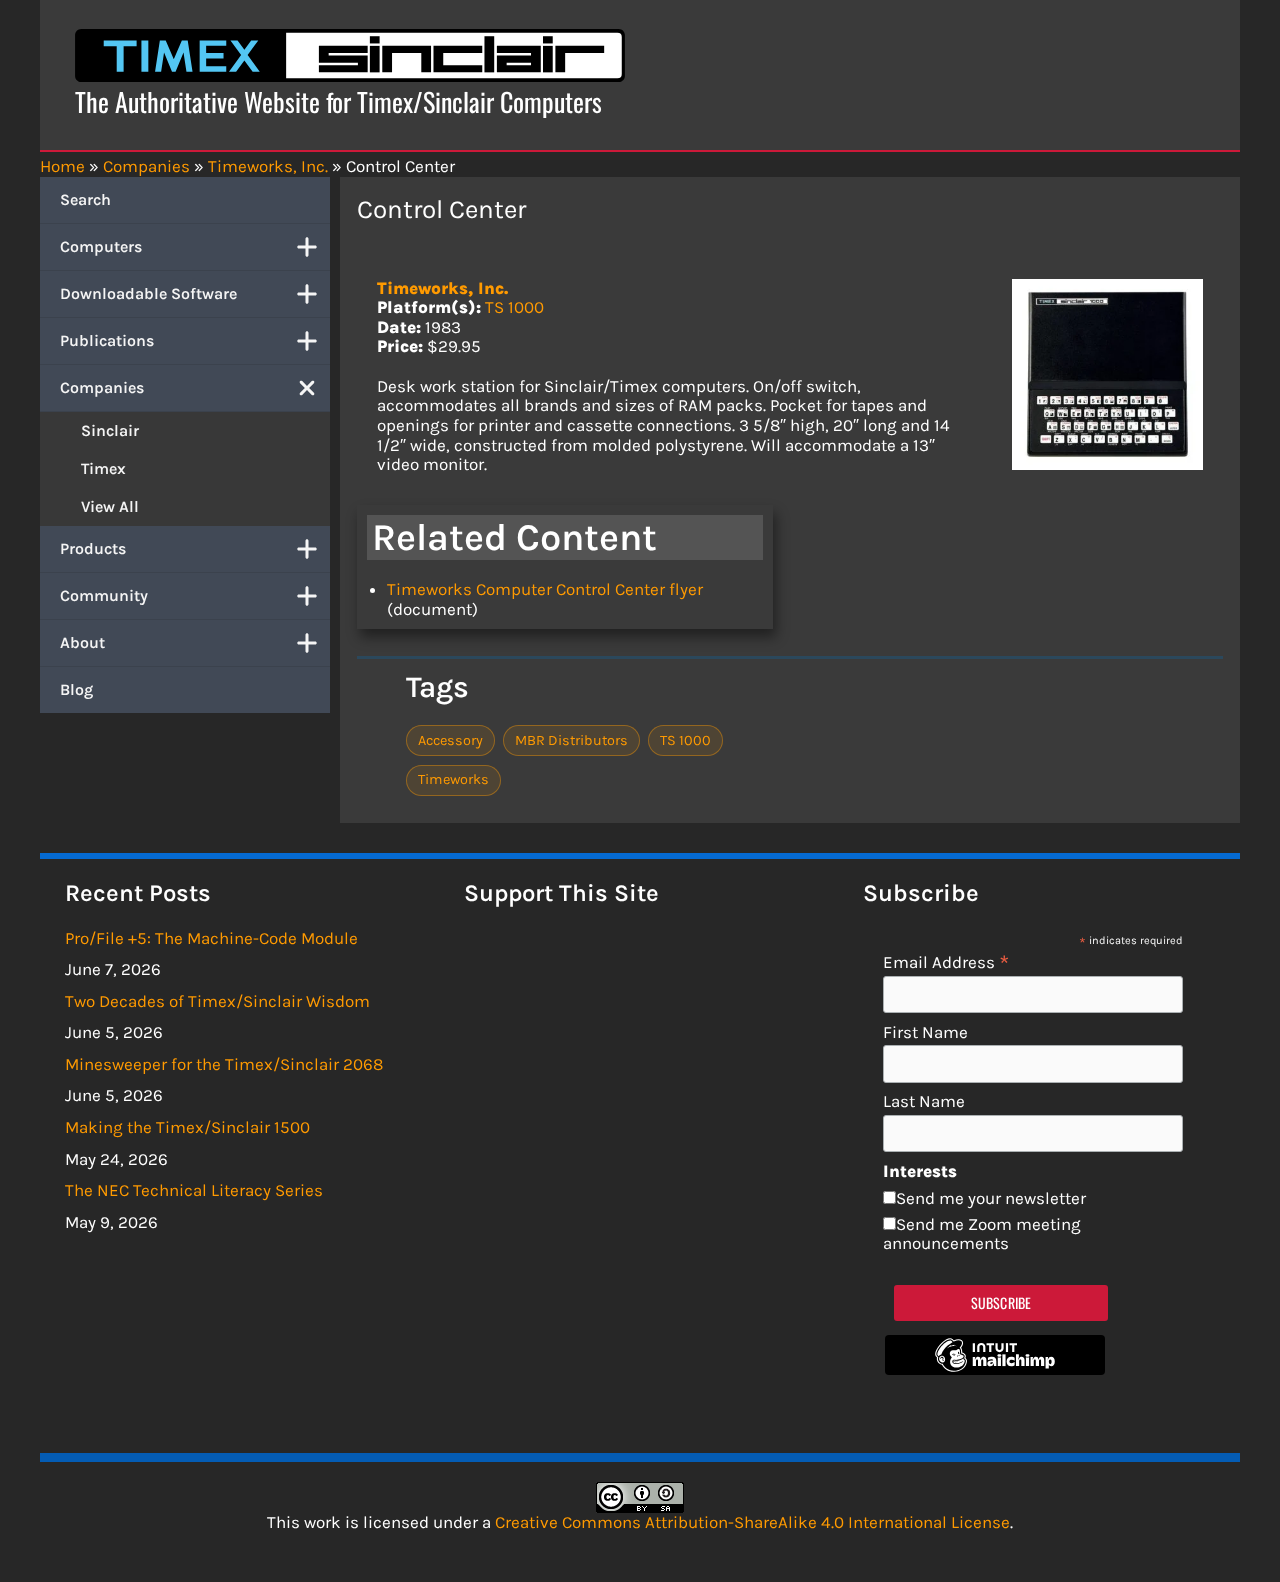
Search (85, 199)
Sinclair (110, 430)
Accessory (450, 740)
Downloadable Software (148, 293)
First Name (925, 1032)
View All (110, 506)
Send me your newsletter (991, 1198)
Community (104, 595)
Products (93, 548)
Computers (101, 246)
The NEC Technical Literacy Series (194, 1190)
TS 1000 (514, 307)
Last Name (924, 1101)
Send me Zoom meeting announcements (982, 1234)
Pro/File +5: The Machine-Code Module (211, 938)
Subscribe (1001, 1302)
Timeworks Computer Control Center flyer (545, 589)
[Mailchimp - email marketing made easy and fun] (995, 1369)
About (82, 642)
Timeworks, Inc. (442, 288)
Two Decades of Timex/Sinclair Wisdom (217, 1001)
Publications (107, 340)
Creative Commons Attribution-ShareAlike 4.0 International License (752, 1522)
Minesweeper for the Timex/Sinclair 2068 (224, 1064)
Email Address (946, 961)
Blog (76, 689)
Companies (102, 387)
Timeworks (453, 779)
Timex (103, 468)
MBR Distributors (571, 740)
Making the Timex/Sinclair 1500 (187, 1127)
